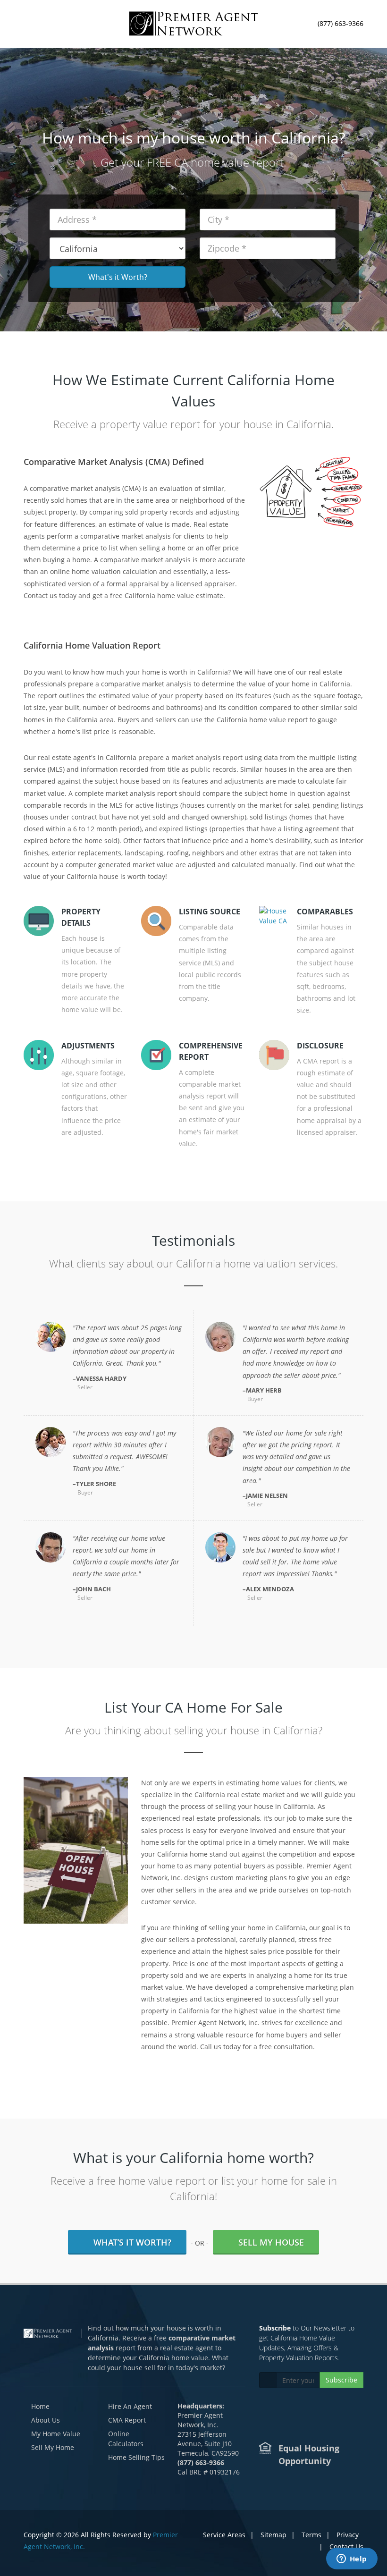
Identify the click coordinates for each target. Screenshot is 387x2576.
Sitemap (273, 2535)
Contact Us (346, 2546)
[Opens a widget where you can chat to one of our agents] (352, 2559)
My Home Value (56, 2434)
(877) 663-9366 (341, 22)
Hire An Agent (130, 2406)
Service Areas (224, 2535)
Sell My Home (53, 2447)
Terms (311, 2535)
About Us (46, 2420)
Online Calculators (126, 2439)
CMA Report (127, 2420)
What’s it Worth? (132, 2242)
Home (40, 2406)
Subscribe (341, 2380)
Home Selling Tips (136, 2457)
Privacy (348, 2535)
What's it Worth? (118, 277)
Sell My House (271, 2242)
